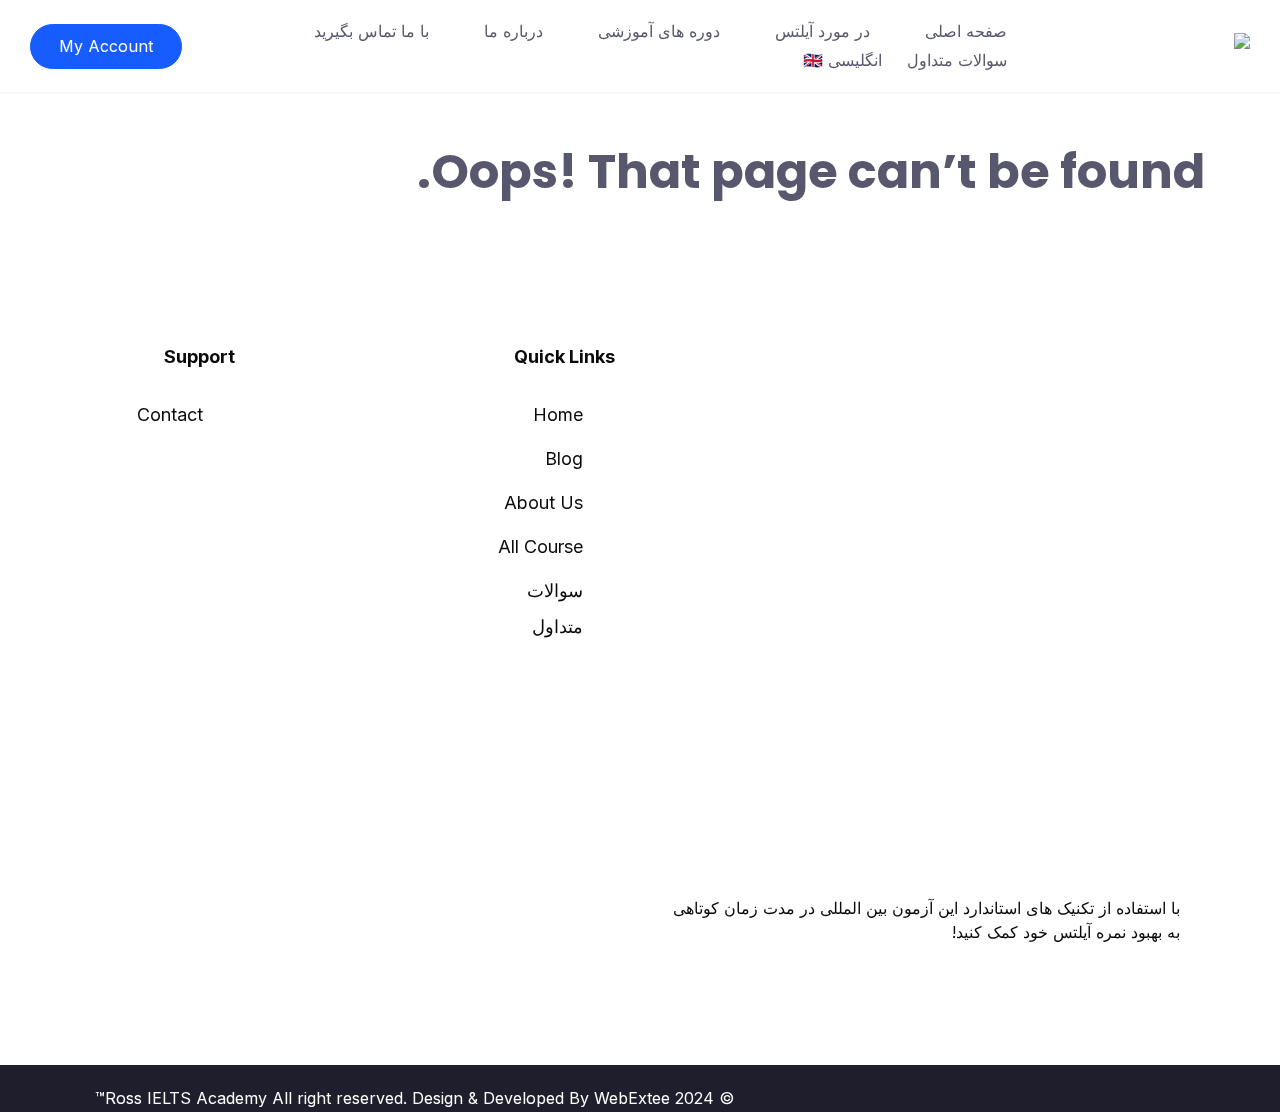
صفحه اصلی (966, 31)
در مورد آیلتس (822, 31)
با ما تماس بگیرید (371, 31)
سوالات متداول (957, 60)
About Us (543, 502)
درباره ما (513, 31)
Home (558, 414)
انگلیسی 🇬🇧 (842, 60)
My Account (106, 46)
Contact (170, 414)
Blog (564, 458)
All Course (540, 546)
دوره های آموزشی (659, 31)
